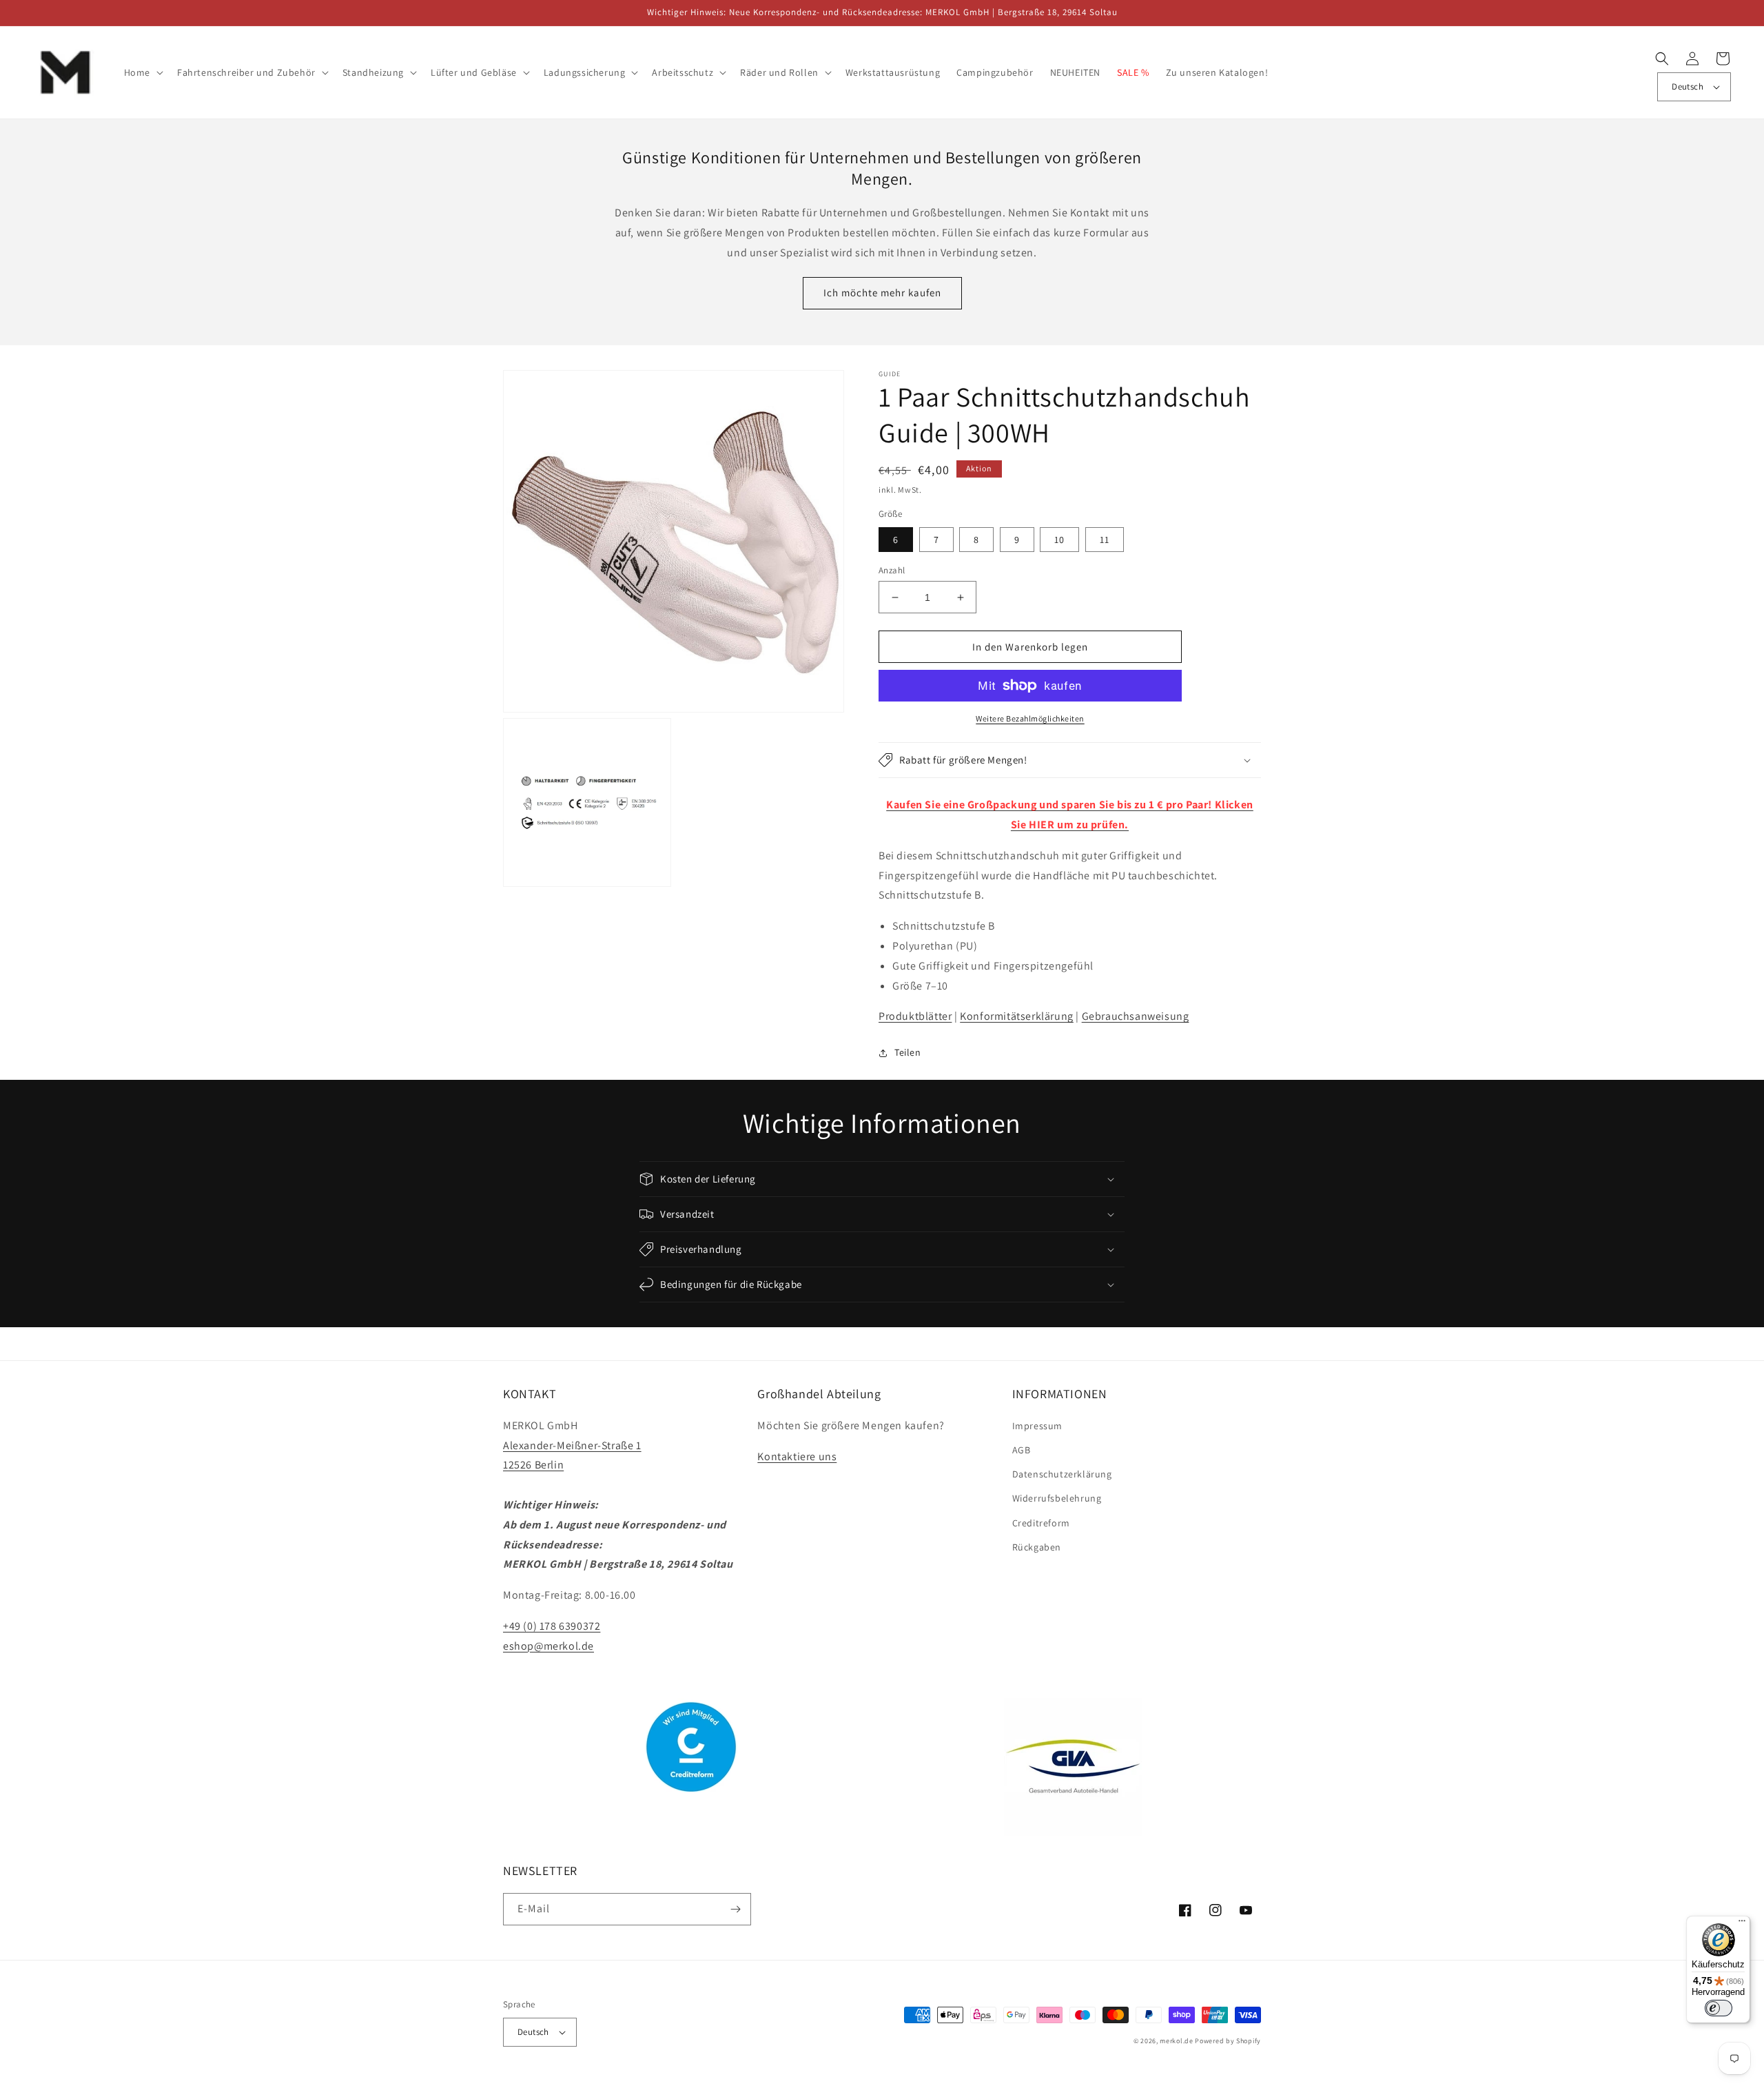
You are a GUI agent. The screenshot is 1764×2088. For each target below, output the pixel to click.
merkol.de (1176, 2041)
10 (1059, 540)
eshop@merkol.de (548, 1646)
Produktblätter (915, 1016)
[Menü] (1742, 1924)
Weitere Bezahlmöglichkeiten (1030, 718)
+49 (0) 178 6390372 (552, 1626)
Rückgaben (1037, 1547)
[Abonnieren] (735, 1909)
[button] (142, 72)
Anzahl (892, 570)
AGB (1022, 1450)
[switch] (1719, 2008)
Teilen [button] (908, 1052)
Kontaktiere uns (797, 1456)
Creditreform (1041, 1523)
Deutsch (1688, 86)
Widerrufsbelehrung (1057, 1498)
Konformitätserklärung (1017, 1016)
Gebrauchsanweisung (1136, 1016)
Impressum (1037, 1426)
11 (1105, 540)
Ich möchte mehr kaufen (882, 293)
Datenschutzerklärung (1062, 1474)
